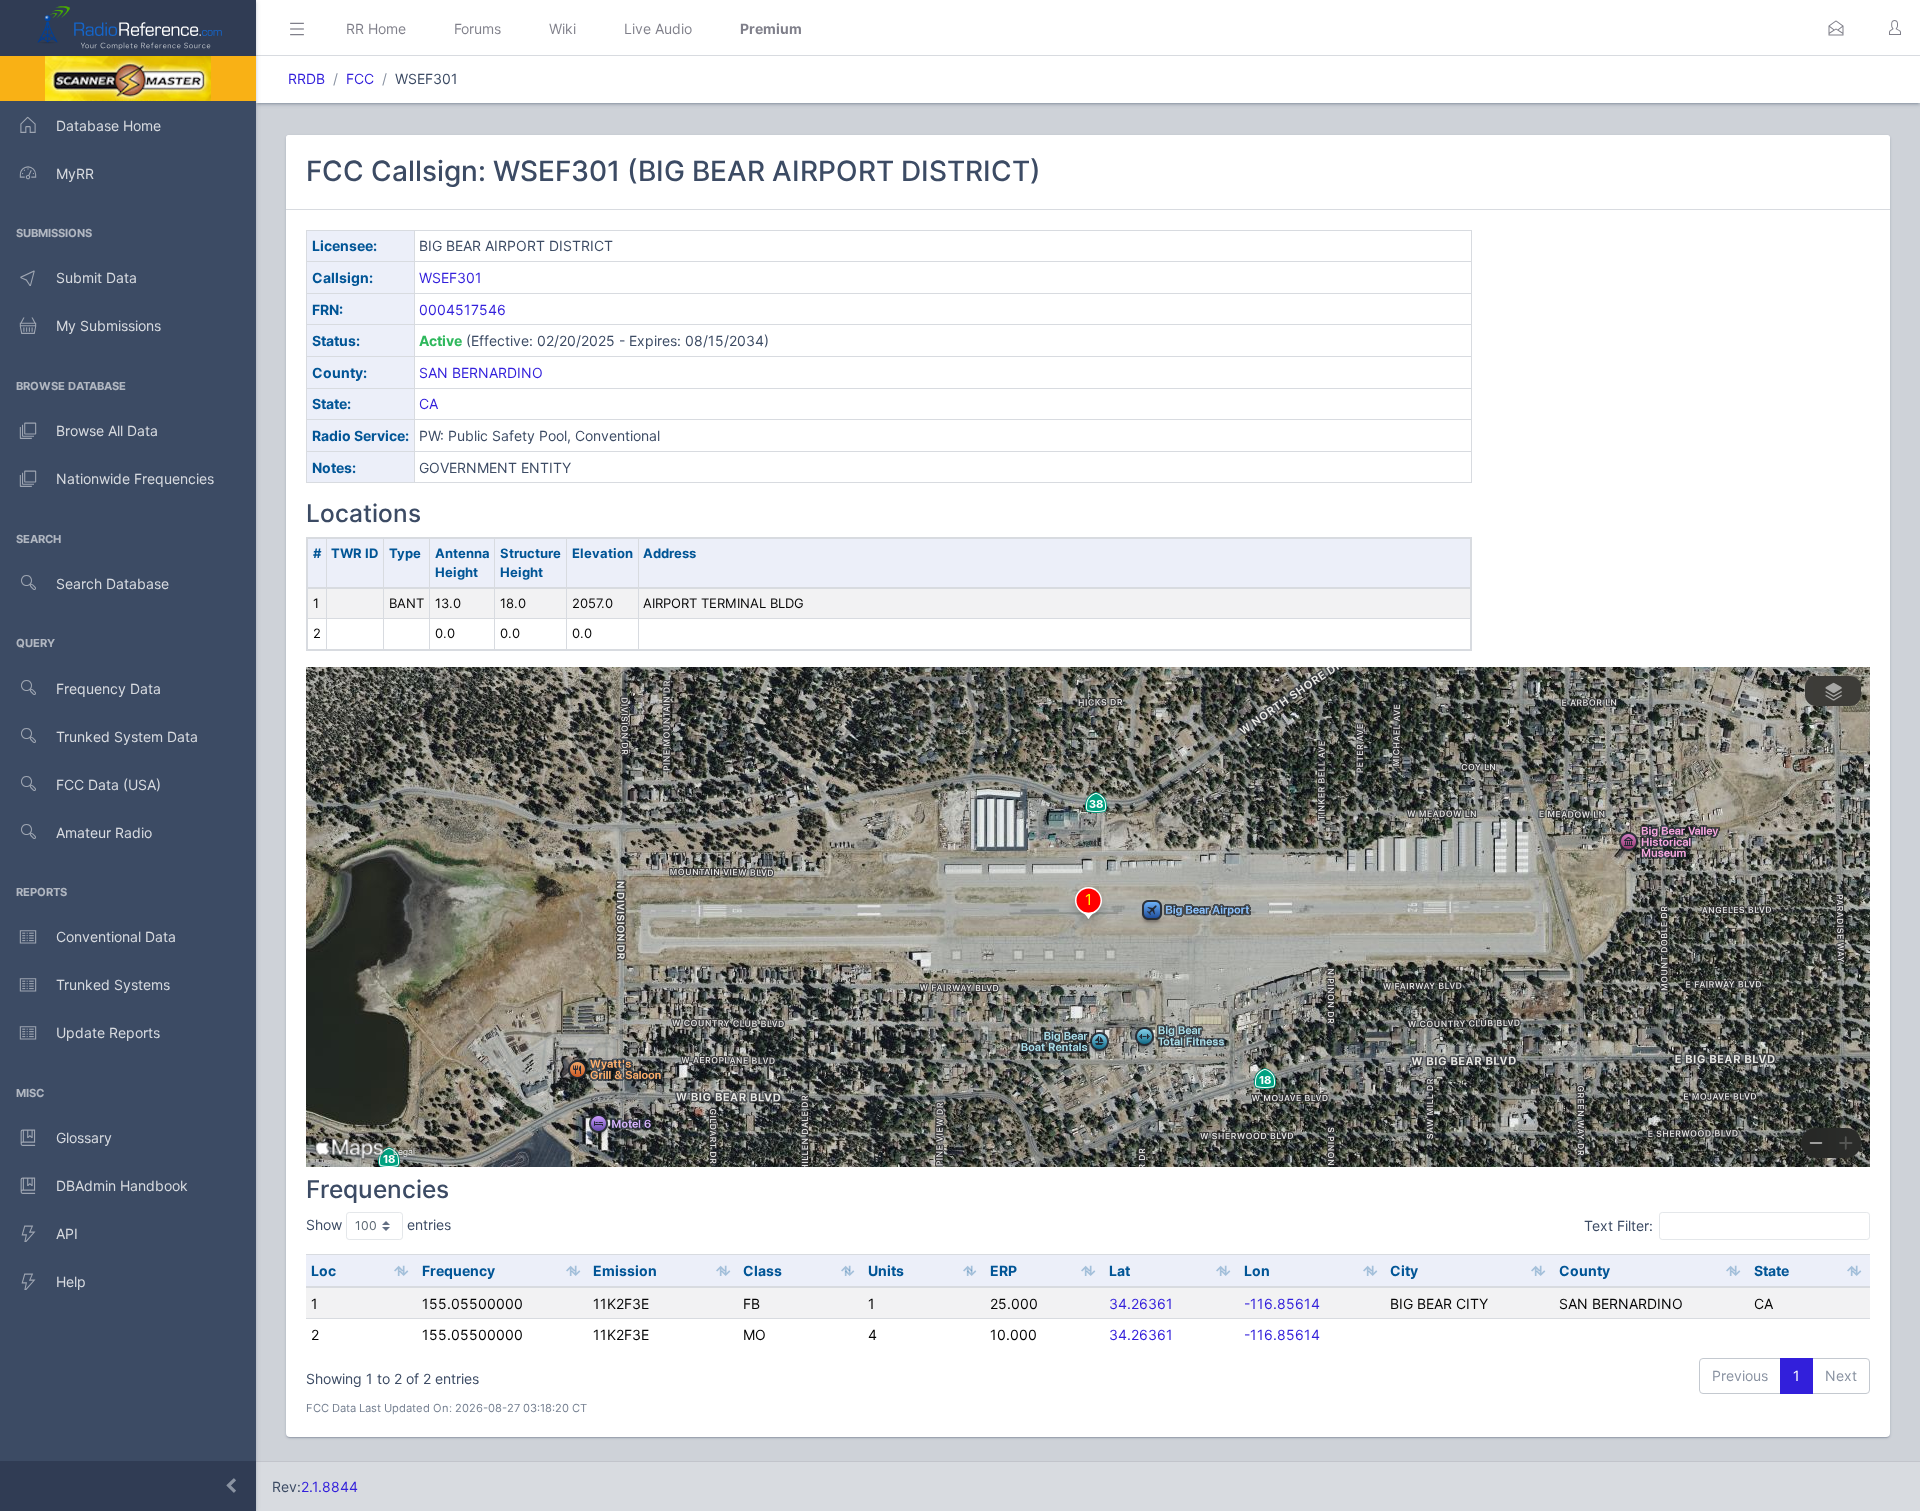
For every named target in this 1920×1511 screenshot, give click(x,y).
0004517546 (462, 309)
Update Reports (108, 1032)
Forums (477, 28)
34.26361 (1141, 1303)
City (1404, 1270)
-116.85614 (1282, 1303)
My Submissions (108, 325)
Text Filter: (1618, 1225)
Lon (1257, 1270)
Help (71, 1281)
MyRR (75, 173)
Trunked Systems (113, 984)
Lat (1119, 1270)
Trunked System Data (127, 736)
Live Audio (658, 28)
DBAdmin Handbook (122, 1185)
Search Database (112, 583)
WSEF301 (450, 277)
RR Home (376, 28)
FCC (360, 78)
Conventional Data (116, 936)
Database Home (108, 125)
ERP (1003, 1270)
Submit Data (96, 277)
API (67, 1233)
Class (762, 1270)
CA (428, 403)
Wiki (562, 28)
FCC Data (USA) (108, 784)
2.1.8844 (329, 1486)
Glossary (84, 1137)
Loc (323, 1270)
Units (886, 1270)
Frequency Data (108, 688)
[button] (1836, 28)
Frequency (458, 1270)
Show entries (378, 1224)
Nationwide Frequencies (135, 478)
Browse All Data (107, 430)
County (1584, 1270)
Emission (625, 1270)
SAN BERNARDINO (481, 372)
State (1771, 1270)
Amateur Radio (104, 832)
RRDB (306, 78)
